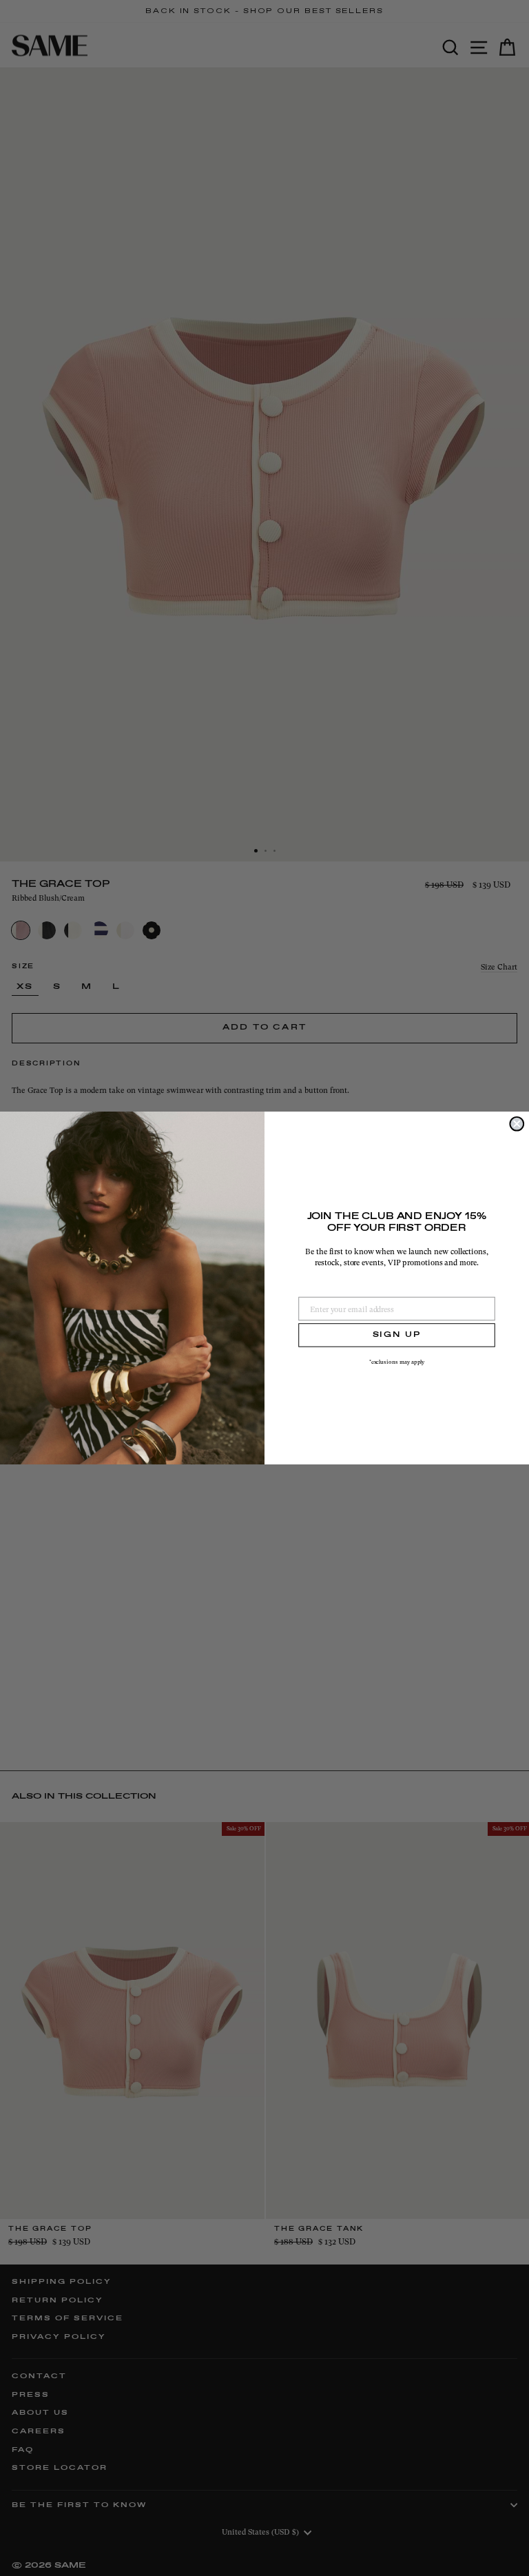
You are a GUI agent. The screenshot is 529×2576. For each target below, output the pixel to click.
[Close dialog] (517, 1124)
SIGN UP (397, 1335)
